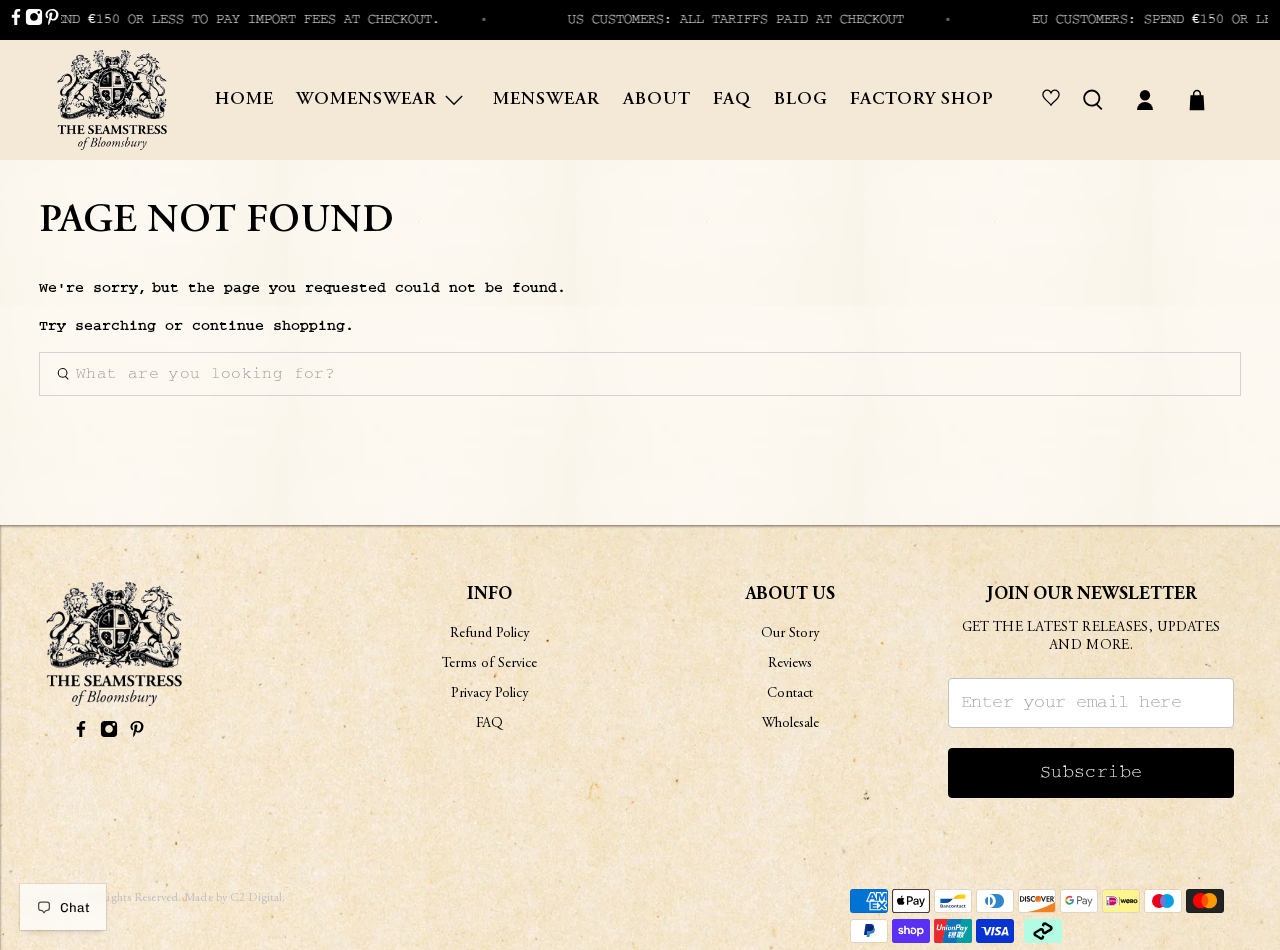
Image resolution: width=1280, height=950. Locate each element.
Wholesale (790, 724)
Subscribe (1091, 772)
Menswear (546, 100)
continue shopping (268, 326)
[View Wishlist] (1054, 100)
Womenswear (366, 100)
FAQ (732, 100)
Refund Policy (489, 634)
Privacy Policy (489, 694)
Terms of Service (489, 664)
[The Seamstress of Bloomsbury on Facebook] (16, 21)
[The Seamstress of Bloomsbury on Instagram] (34, 21)
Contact (790, 694)
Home (244, 100)
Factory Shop (922, 100)
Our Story (790, 634)
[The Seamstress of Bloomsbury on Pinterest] (52, 21)
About (657, 100)
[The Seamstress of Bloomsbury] (112, 100)
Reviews (790, 664)
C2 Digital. (257, 898)
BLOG (801, 100)
